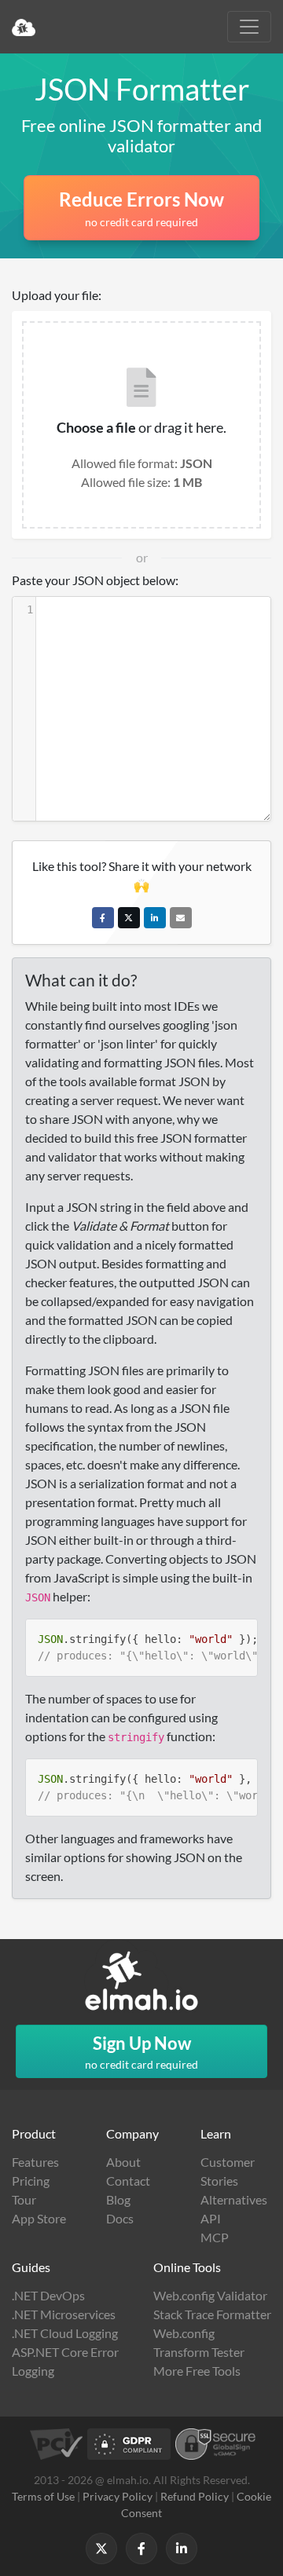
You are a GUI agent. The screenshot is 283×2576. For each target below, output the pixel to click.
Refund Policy (195, 2496)
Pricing (31, 2181)
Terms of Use (43, 2496)
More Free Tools (197, 2371)
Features (35, 2162)
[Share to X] (129, 918)
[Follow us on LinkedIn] (182, 2549)
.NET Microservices (64, 2314)
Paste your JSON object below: (95, 580)
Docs (120, 2218)
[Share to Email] (181, 918)
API (211, 2218)
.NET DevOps (48, 2295)
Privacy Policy (118, 2496)
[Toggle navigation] (249, 27)
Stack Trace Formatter (212, 2314)
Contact (128, 2181)
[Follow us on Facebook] (141, 2549)
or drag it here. (141, 427)
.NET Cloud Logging (65, 2333)
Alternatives (234, 2199)
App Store (39, 2218)
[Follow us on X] (101, 2549)
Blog (118, 2199)
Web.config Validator (210, 2295)
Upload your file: (57, 295)
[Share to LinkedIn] (155, 918)
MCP (215, 2237)
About (123, 2162)
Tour (24, 2199)
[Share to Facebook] (103, 918)
